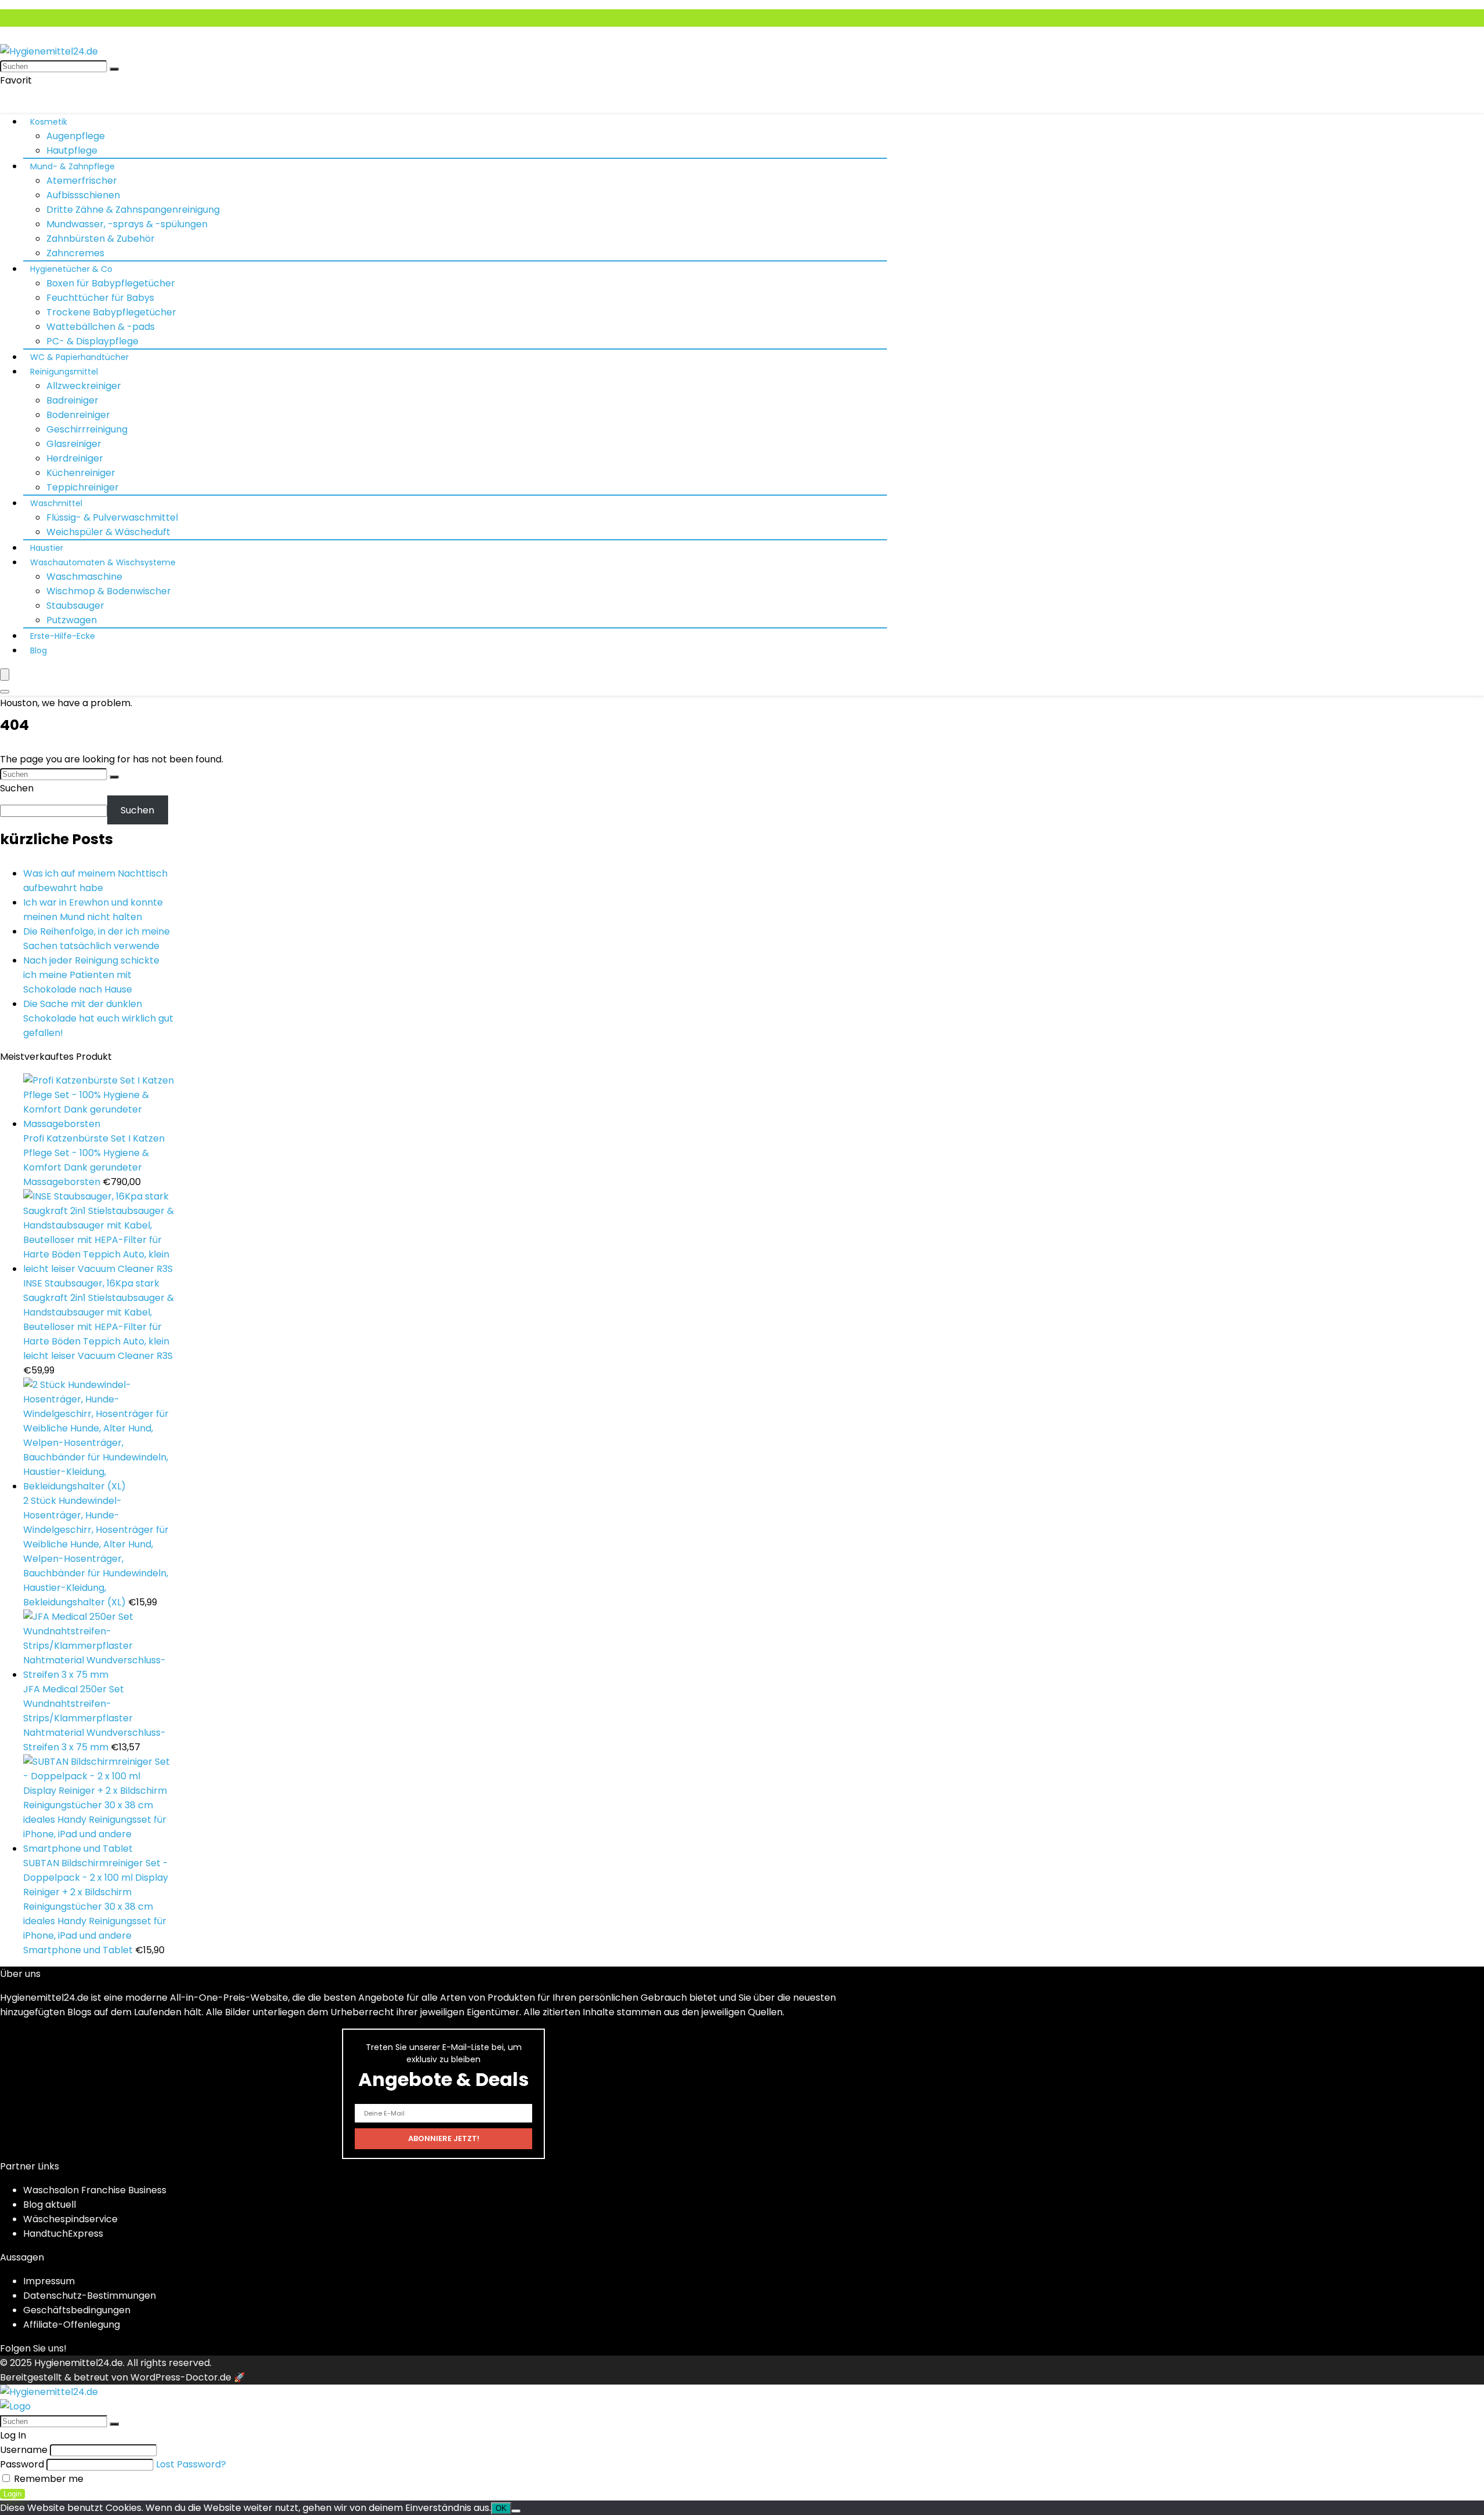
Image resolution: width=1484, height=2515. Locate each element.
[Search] (5, 692)
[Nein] (516, 2511)
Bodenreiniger (78, 415)
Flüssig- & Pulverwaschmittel (112, 517)
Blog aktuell (50, 2205)
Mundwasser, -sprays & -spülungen (127, 224)
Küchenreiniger (81, 473)
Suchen (17, 788)
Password (22, 2464)
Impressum (49, 2281)
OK (501, 2508)
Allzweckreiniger (84, 386)
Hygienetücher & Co (71, 269)
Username (24, 2450)
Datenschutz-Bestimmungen (90, 2296)
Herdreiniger (75, 458)
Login (12, 2494)
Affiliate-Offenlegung (72, 2325)
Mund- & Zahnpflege (72, 166)
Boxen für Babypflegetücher (111, 283)
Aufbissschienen (83, 195)
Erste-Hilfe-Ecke (63, 636)
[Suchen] (114, 69)
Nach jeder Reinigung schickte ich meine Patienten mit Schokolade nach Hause (91, 975)
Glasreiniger (74, 444)
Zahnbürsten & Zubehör (101, 239)
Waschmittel (56, 503)
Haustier (47, 548)
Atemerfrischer (82, 181)
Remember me (48, 2479)
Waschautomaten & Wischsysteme (103, 562)
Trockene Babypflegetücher (111, 312)
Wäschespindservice (70, 2219)
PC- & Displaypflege (92, 341)
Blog (39, 650)
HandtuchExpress (63, 2234)
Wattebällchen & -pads (101, 327)
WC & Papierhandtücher (79, 357)
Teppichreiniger (83, 487)
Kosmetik (49, 122)
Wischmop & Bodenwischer (109, 591)
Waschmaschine (84, 577)
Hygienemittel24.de (79, 2363)
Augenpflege (76, 136)
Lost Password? (191, 2464)
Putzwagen (72, 620)
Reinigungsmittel (64, 372)
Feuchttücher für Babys (100, 298)
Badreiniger (72, 400)
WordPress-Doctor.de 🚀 (188, 2377)
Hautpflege (72, 150)
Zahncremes (75, 253)
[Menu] (5, 675)
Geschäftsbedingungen (77, 2310)
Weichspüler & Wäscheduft (108, 532)
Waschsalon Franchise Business (95, 2190)
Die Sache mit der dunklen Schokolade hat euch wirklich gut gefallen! (98, 1018)
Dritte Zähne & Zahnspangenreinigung (133, 210)
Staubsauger (75, 606)
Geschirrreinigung (87, 429)
